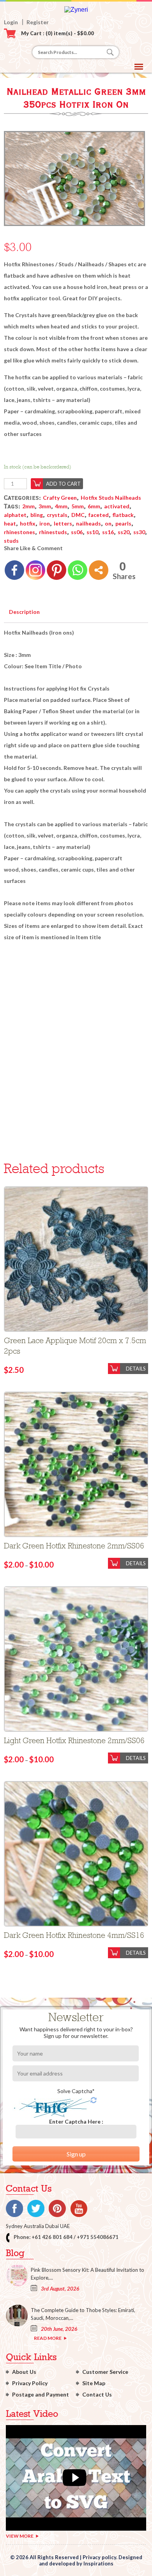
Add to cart (63, 484)
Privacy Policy (30, 2383)
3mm (45, 506)
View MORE (20, 2536)
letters (63, 523)
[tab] (24, 610)
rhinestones (19, 532)
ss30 (139, 532)
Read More (48, 2338)
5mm (78, 506)
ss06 (77, 532)
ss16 (108, 532)
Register (38, 22)
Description (24, 612)
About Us (24, 2372)
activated (117, 506)
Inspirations (98, 2563)
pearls (123, 523)
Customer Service (105, 2372)
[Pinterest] (57, 570)
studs (11, 541)
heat (10, 523)
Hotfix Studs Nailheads (111, 498)
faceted (99, 515)
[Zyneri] (76, 10)
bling (37, 515)
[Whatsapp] (78, 570)
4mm (61, 506)
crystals (57, 515)
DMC (78, 515)
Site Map (94, 2383)
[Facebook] (14, 570)
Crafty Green (60, 498)
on (108, 523)
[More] (99, 570)
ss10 (92, 532)
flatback (123, 515)
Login (11, 22)
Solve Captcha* (76, 2091)
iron (45, 523)
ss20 (124, 532)
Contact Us (97, 2394)
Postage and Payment (41, 2394)
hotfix (28, 523)
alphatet (15, 515)
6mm (94, 506)
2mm (28, 506)
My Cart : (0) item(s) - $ (57, 33)
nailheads (88, 523)
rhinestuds (53, 532)
